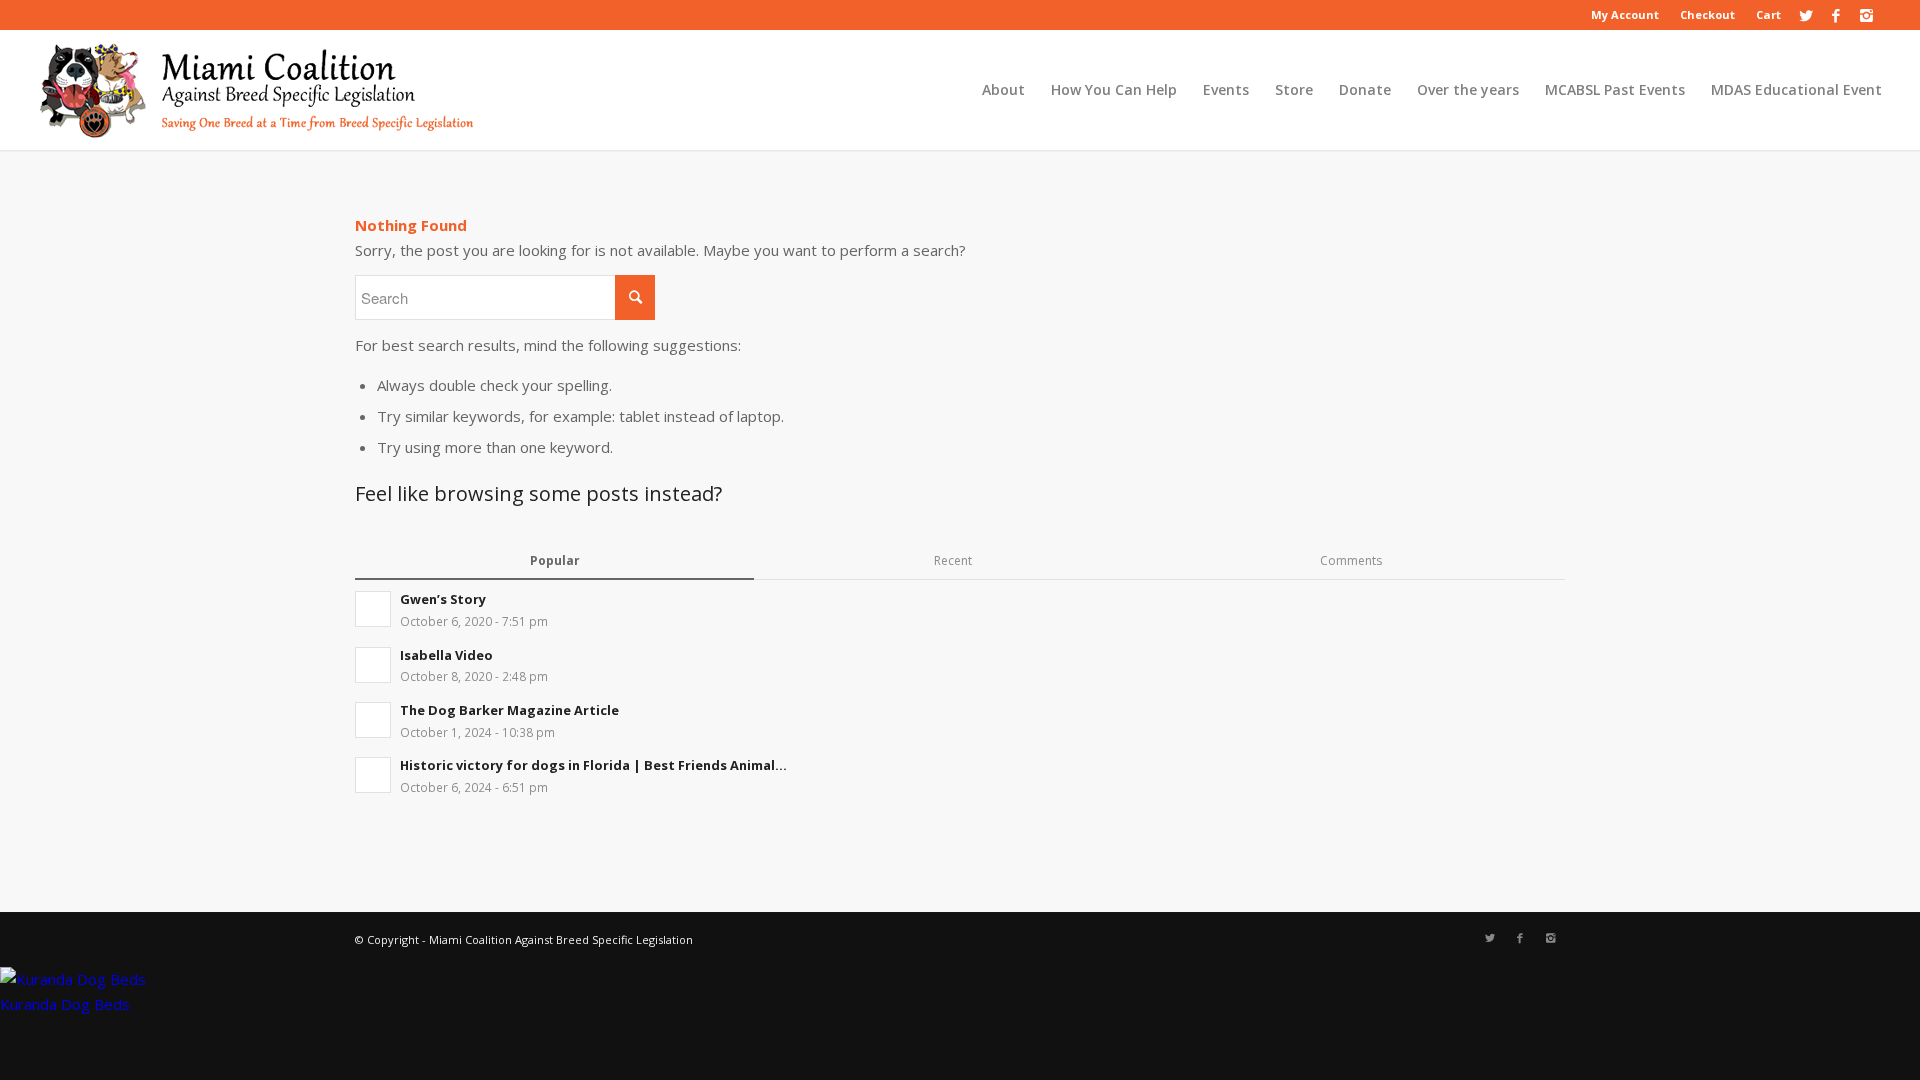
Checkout (1707, 14)
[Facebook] (1836, 15)
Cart (1768, 14)
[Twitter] (1806, 15)
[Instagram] (1867, 15)
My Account (1625, 14)
